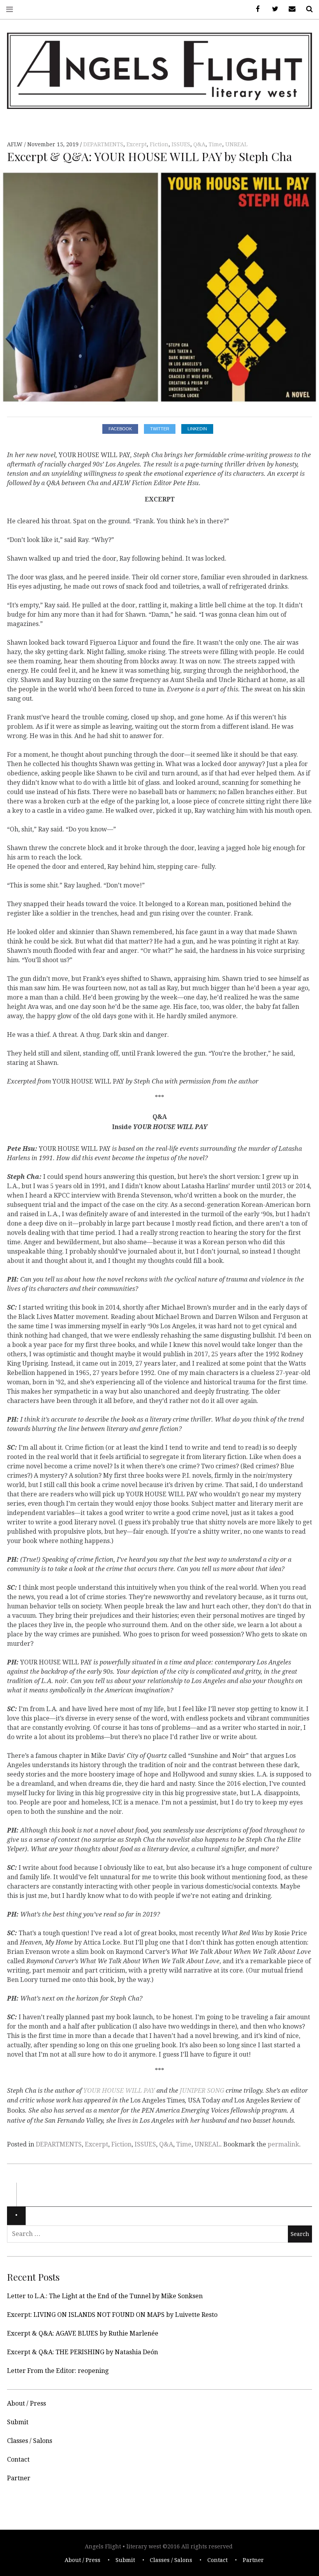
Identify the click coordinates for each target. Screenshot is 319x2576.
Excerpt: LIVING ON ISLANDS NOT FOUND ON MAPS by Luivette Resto (112, 2315)
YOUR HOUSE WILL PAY (119, 2091)
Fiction (159, 144)
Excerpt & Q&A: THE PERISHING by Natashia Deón (82, 2352)
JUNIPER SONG (202, 2091)
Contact (18, 2459)
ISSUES (181, 144)
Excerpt (137, 144)
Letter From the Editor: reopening (58, 2371)
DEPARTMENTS (103, 144)
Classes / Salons (30, 2441)
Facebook (255, 9)
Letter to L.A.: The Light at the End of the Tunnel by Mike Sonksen (105, 2296)
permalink (283, 2144)
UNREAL (236, 144)
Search (307, 9)
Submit (18, 2422)
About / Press (26, 2403)
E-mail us (289, 9)
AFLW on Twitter (272, 9)
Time (215, 144)
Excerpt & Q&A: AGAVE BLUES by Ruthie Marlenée (83, 2333)
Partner (19, 2478)
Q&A (199, 144)
